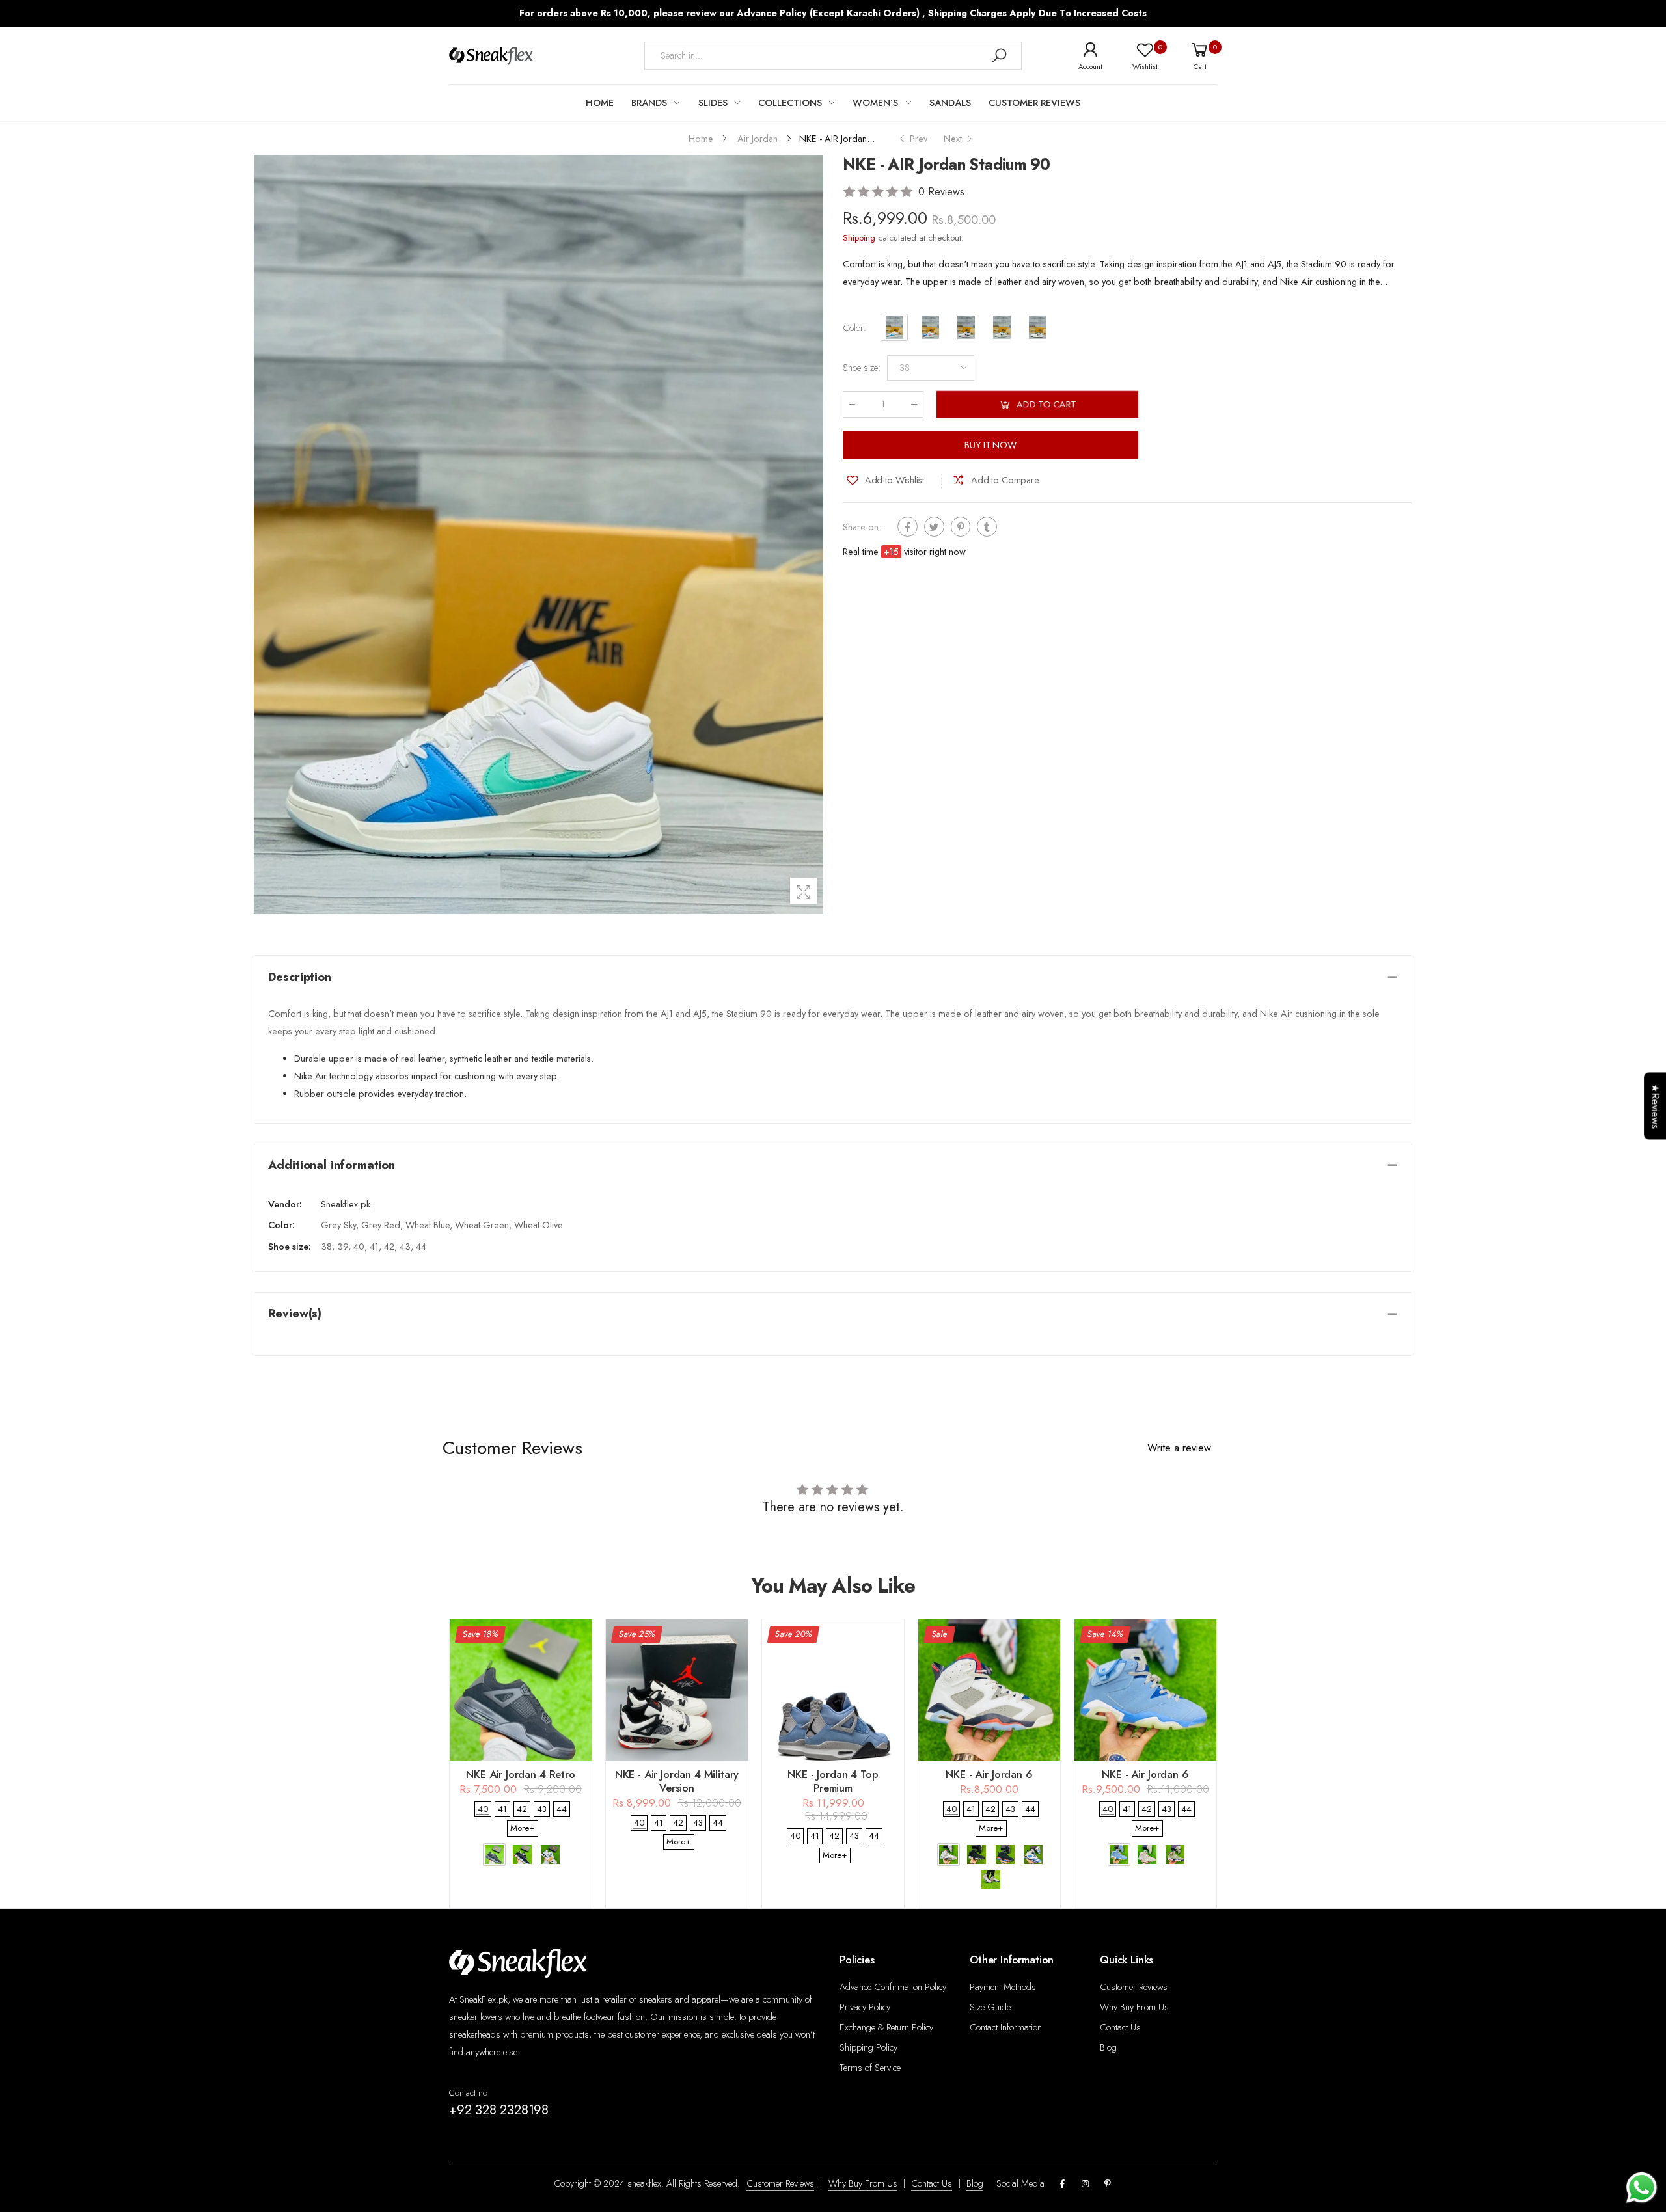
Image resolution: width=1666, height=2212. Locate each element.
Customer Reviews (1134, 1987)
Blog (1108, 2047)
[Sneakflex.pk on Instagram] (1085, 2184)
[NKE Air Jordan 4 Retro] (521, 1690)
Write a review (1179, 1448)
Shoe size (862, 368)
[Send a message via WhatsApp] (1642, 2188)
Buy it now (990, 445)
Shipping (859, 238)
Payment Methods (1003, 1987)
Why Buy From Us (1134, 2007)
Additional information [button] (332, 1165)
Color (854, 328)
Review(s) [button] (295, 1313)
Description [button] (300, 977)
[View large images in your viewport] (803, 891)
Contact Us (1120, 2027)
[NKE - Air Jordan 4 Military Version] (677, 1690)
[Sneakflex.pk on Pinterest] (1108, 2184)
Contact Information (1006, 2027)
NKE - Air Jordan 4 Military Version (677, 1781)
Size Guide (990, 2007)
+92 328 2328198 (499, 2110)
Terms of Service (870, 2068)
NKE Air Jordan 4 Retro (520, 1774)
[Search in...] (999, 56)
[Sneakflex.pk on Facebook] (1063, 2184)
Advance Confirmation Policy (893, 1987)
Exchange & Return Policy (886, 2027)
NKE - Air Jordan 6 (989, 1774)
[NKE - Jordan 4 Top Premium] (833, 1690)
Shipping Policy (868, 2047)
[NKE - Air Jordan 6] (989, 1690)
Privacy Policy (865, 2007)
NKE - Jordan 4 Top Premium (833, 1781)
